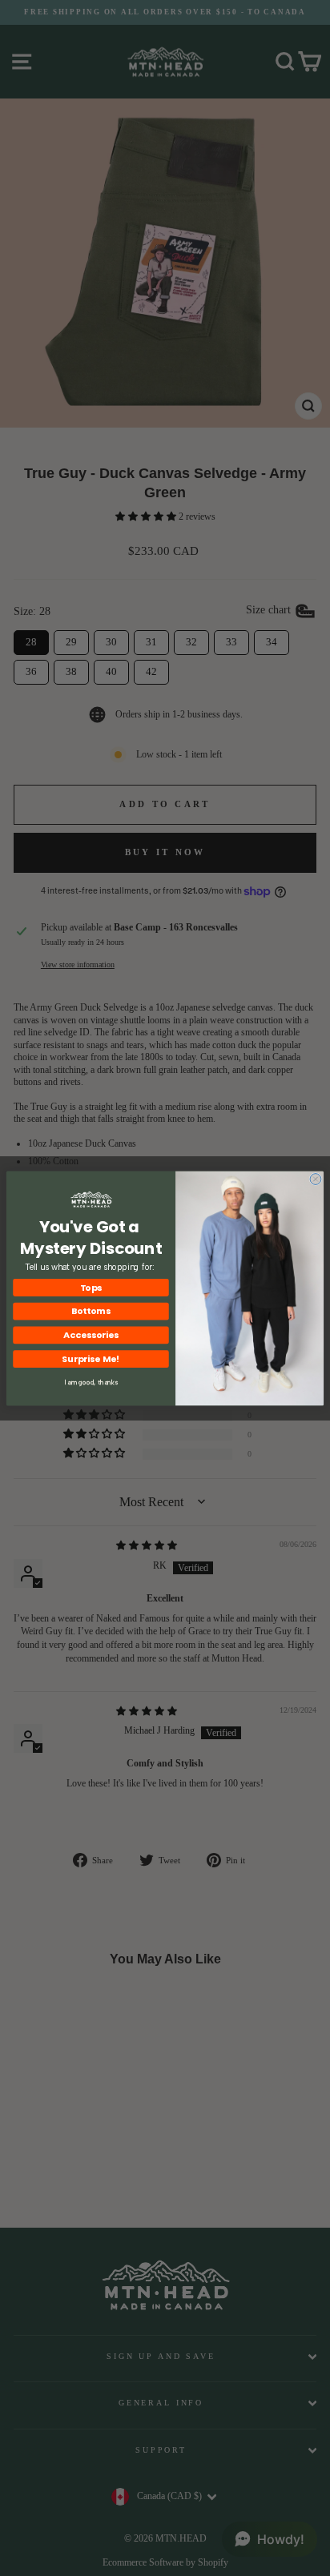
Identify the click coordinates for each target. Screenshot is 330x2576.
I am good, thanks (91, 1382)
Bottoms (91, 1310)
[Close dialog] (316, 1179)
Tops (91, 1287)
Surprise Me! (91, 1358)
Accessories (91, 1334)
